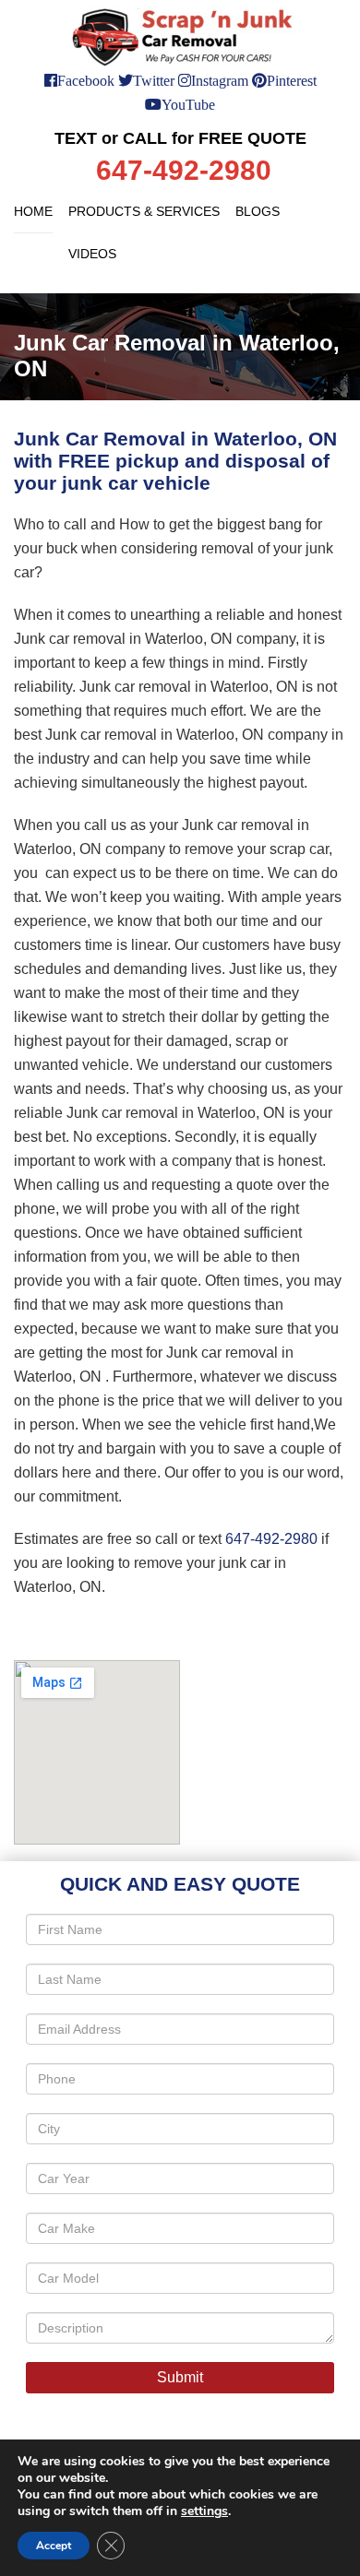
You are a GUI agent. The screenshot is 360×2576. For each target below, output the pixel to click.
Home (33, 211)
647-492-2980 (271, 1539)
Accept (54, 2546)
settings (204, 2511)
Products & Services (144, 211)
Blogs (258, 211)
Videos (92, 254)
